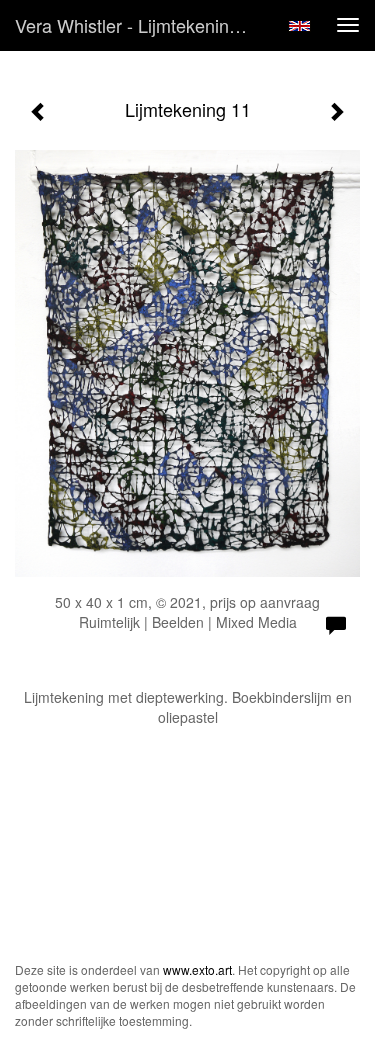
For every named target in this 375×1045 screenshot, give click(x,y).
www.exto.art (197, 969)
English (299, 26)
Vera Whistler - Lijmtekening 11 (139, 25)
